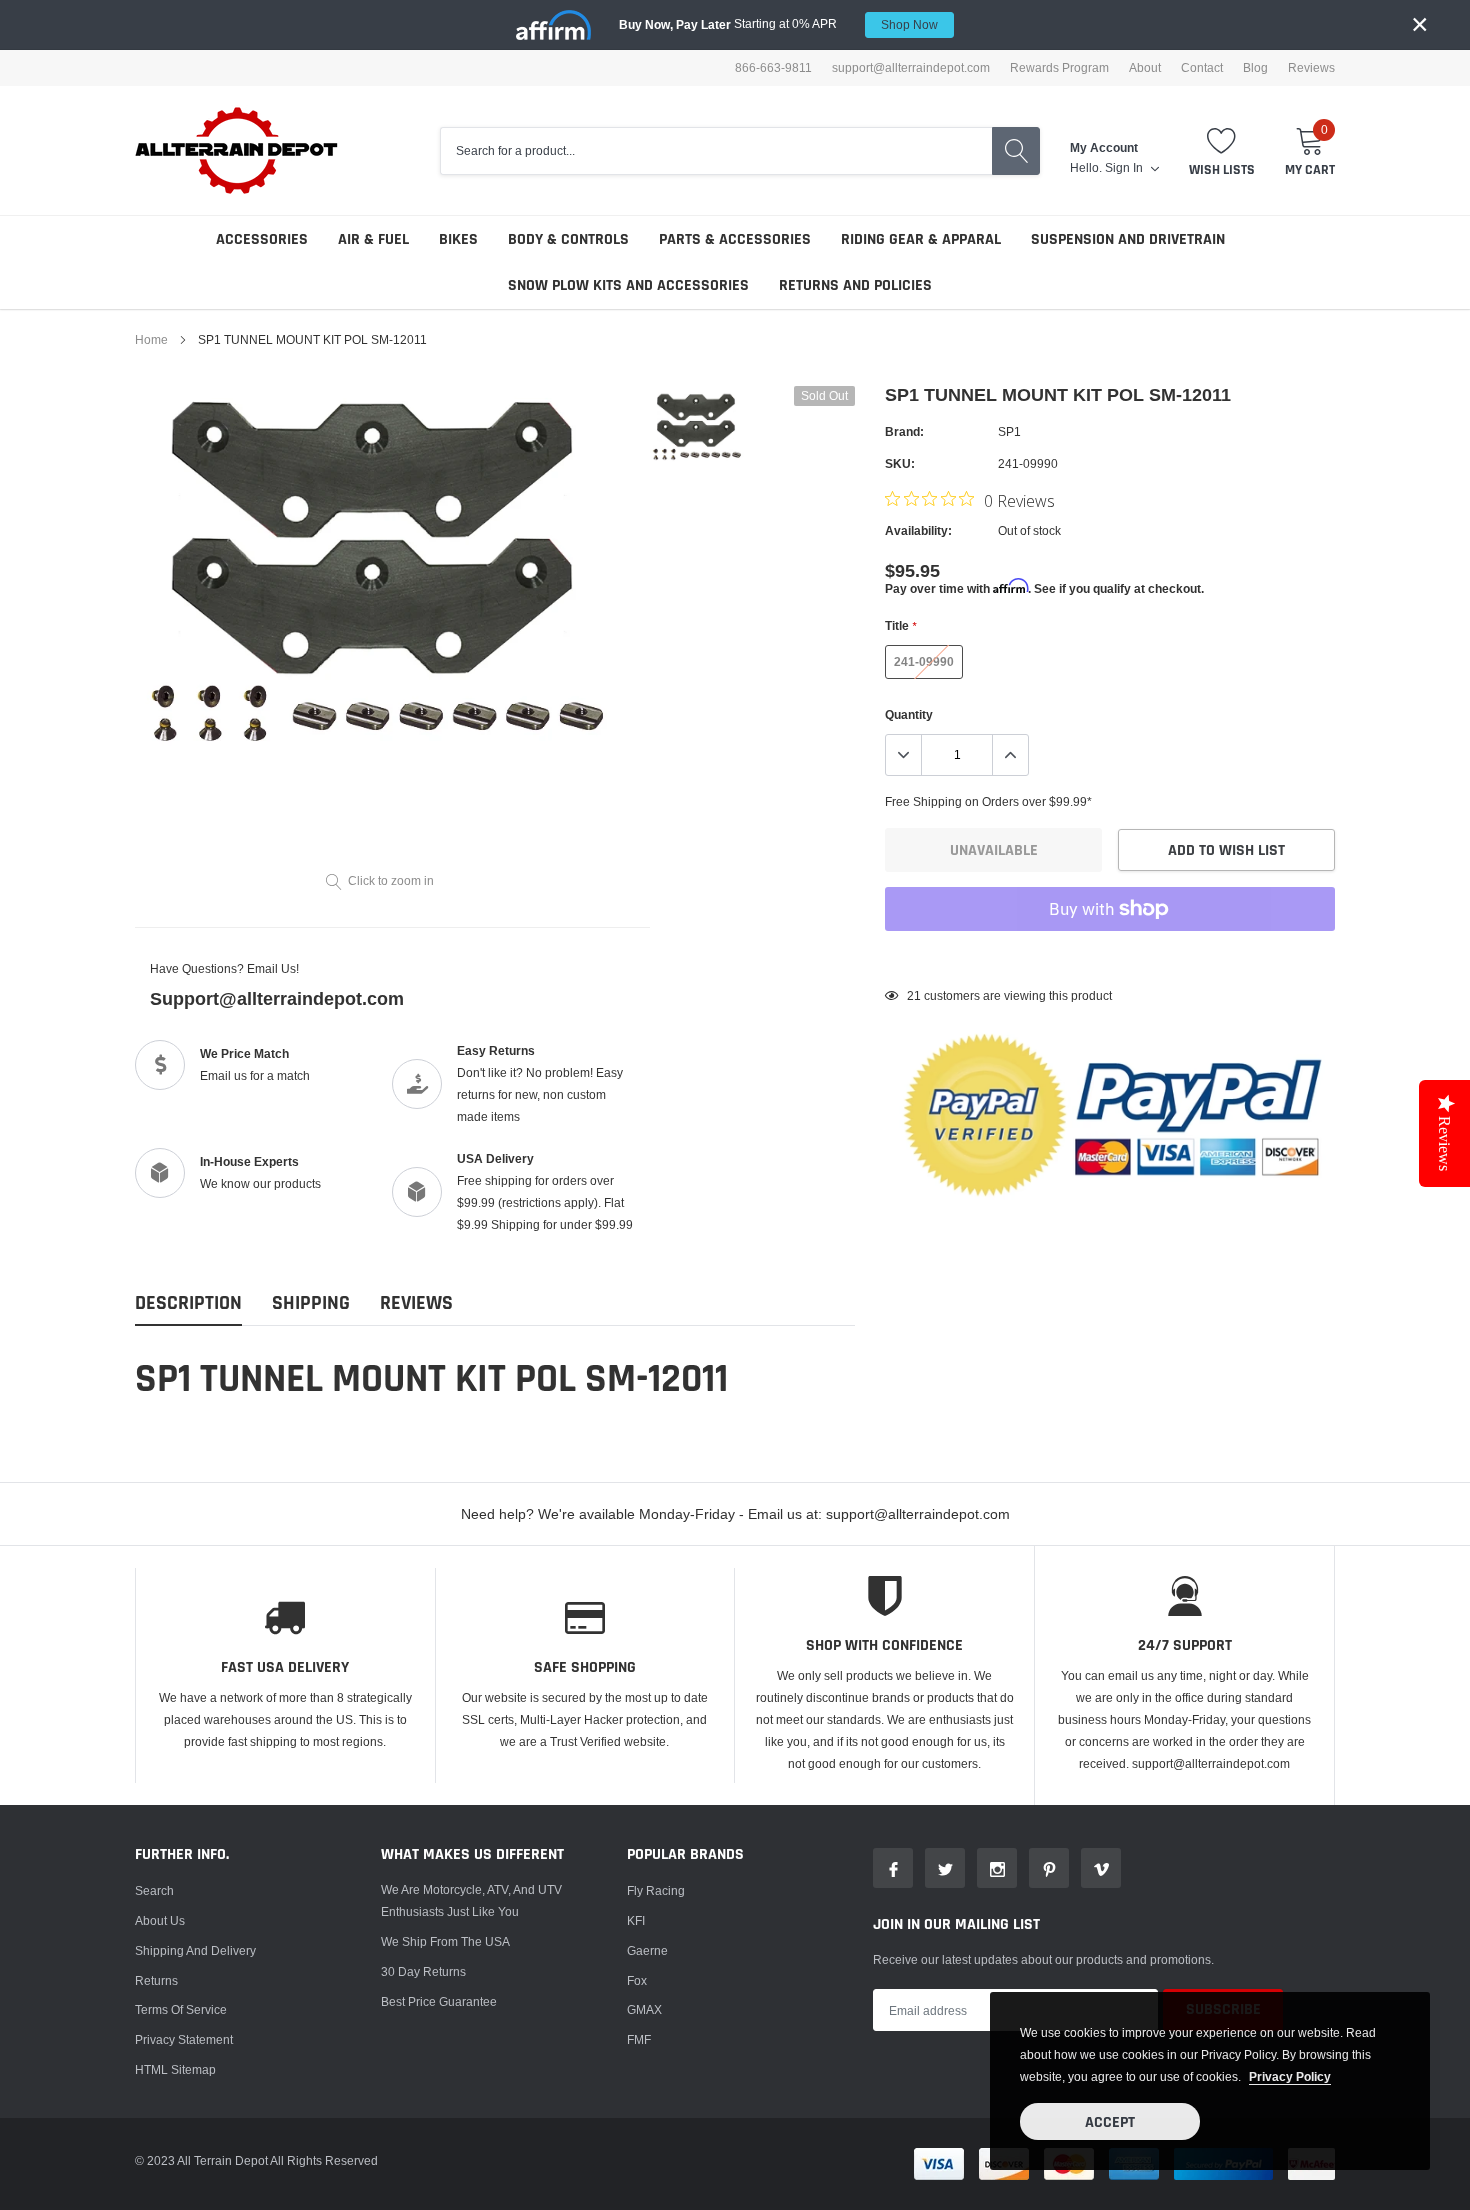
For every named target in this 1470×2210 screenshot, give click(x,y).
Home (151, 339)
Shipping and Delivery (195, 1950)
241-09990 (924, 661)
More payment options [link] (1110, 958)
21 (914, 995)
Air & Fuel (373, 239)
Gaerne (647, 1950)
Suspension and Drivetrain (1128, 239)
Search (154, 1890)
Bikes (458, 239)
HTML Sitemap (175, 2069)
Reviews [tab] (416, 1303)
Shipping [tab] (311, 1303)
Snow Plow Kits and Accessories (628, 285)
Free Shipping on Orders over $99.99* (988, 801)
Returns (156, 1980)
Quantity (909, 714)
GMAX (644, 2009)
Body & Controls (568, 239)
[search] (1016, 151)
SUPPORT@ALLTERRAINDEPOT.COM (911, 68)
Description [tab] (188, 1303)
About (1145, 68)
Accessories (262, 239)
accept (1110, 2122)
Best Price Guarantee (439, 2001)
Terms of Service (181, 2009)
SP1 (1009, 431)
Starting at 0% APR (778, 24)
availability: (918, 530)
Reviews (1311, 68)
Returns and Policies (855, 285)
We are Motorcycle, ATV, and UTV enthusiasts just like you (471, 1900)
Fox (637, 1980)
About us (160, 1920)
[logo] (237, 150)
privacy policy (1290, 2076)
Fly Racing (656, 1890)
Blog (1255, 68)
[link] (697, 426)
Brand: (904, 431)
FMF (639, 2039)
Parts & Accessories (735, 239)
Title (900, 625)
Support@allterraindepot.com (277, 998)
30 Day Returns (423, 1971)
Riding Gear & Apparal (921, 239)
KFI (636, 1920)
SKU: (900, 463)
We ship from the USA (445, 1941)
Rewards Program (1059, 68)
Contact (1202, 68)
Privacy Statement (184, 2039)
